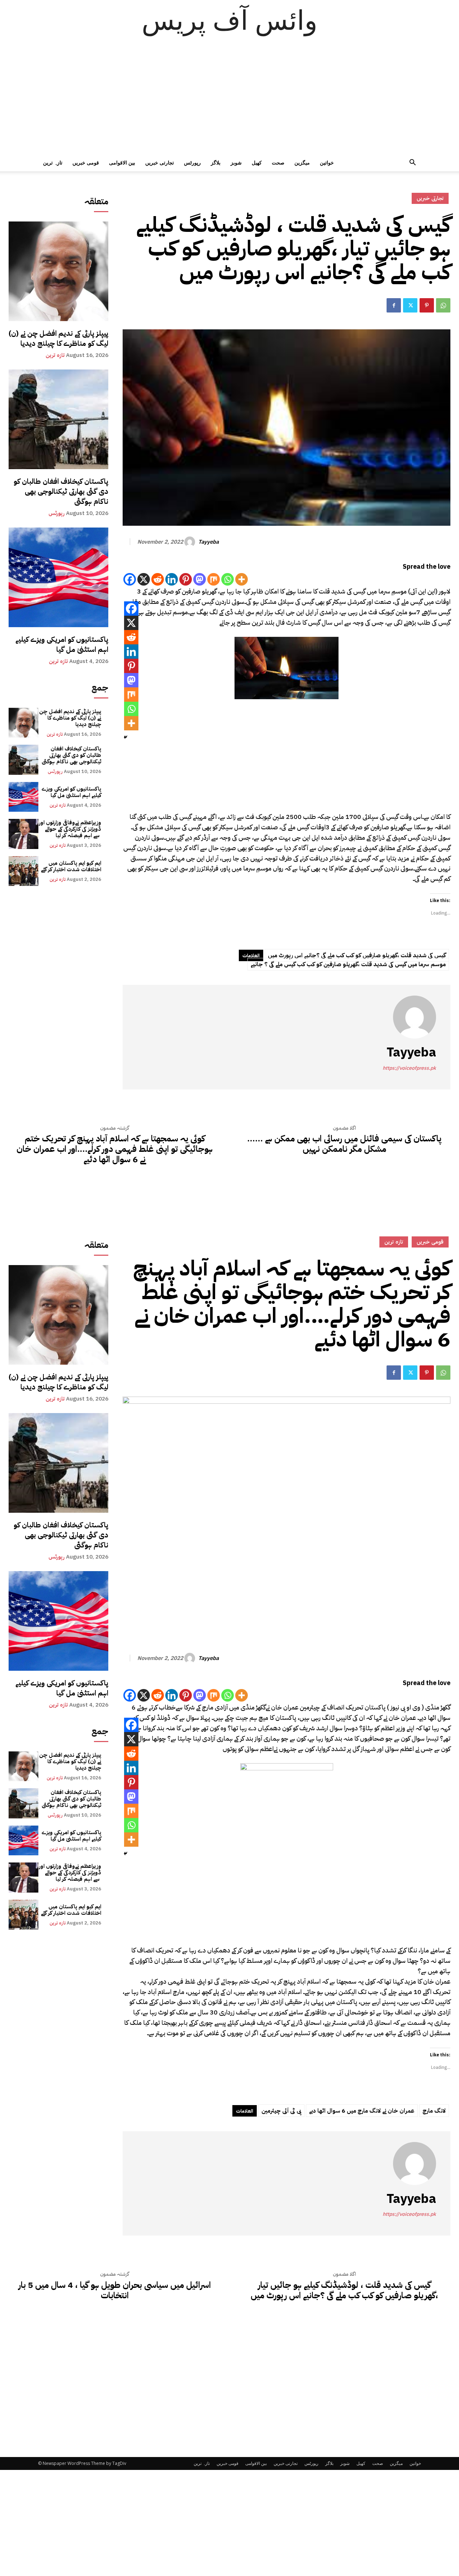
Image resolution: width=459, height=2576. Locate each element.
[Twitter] (410, 305)
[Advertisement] (229, 100)
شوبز (236, 163)
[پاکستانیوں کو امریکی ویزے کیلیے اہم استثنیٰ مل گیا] (58, 577)
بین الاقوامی (122, 163)
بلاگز (216, 163)
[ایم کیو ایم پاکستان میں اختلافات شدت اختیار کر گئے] (23, 871)
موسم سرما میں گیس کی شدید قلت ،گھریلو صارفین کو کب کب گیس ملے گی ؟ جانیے (348, 964)
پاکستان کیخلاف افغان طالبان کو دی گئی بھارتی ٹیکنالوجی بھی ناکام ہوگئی (61, 491)
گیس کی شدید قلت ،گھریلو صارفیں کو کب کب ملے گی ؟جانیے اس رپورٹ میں (357, 955)
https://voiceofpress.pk (409, 1068)
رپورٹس (192, 163)
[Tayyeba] (191, 542)
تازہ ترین (53, 163)
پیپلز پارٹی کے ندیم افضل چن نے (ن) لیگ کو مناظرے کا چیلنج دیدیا (58, 338)
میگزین (302, 163)
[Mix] (214, 579)
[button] (412, 163)
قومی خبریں (86, 163)
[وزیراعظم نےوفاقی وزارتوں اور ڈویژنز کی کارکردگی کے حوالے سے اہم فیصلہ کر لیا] (23, 834)
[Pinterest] (427, 305)
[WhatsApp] (443, 305)
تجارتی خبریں (160, 163)
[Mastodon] (200, 579)
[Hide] (126, 737)
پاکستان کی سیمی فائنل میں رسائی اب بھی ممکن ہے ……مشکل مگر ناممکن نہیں (344, 1144)
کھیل (257, 163)
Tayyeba (209, 542)
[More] (242, 579)
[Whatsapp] (228, 579)
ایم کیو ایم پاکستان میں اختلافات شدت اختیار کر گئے (71, 866)
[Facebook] (394, 305)
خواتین (327, 163)
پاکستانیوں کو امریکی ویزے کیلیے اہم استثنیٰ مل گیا (62, 644)
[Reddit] (158, 579)
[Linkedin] (172, 579)
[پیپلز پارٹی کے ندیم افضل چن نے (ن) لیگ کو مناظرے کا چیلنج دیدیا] (58, 271)
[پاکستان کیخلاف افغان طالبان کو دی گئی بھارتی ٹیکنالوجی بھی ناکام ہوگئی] (58, 419)
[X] (144, 579)
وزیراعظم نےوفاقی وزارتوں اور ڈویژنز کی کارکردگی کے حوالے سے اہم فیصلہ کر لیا (70, 829)
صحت (278, 163)
